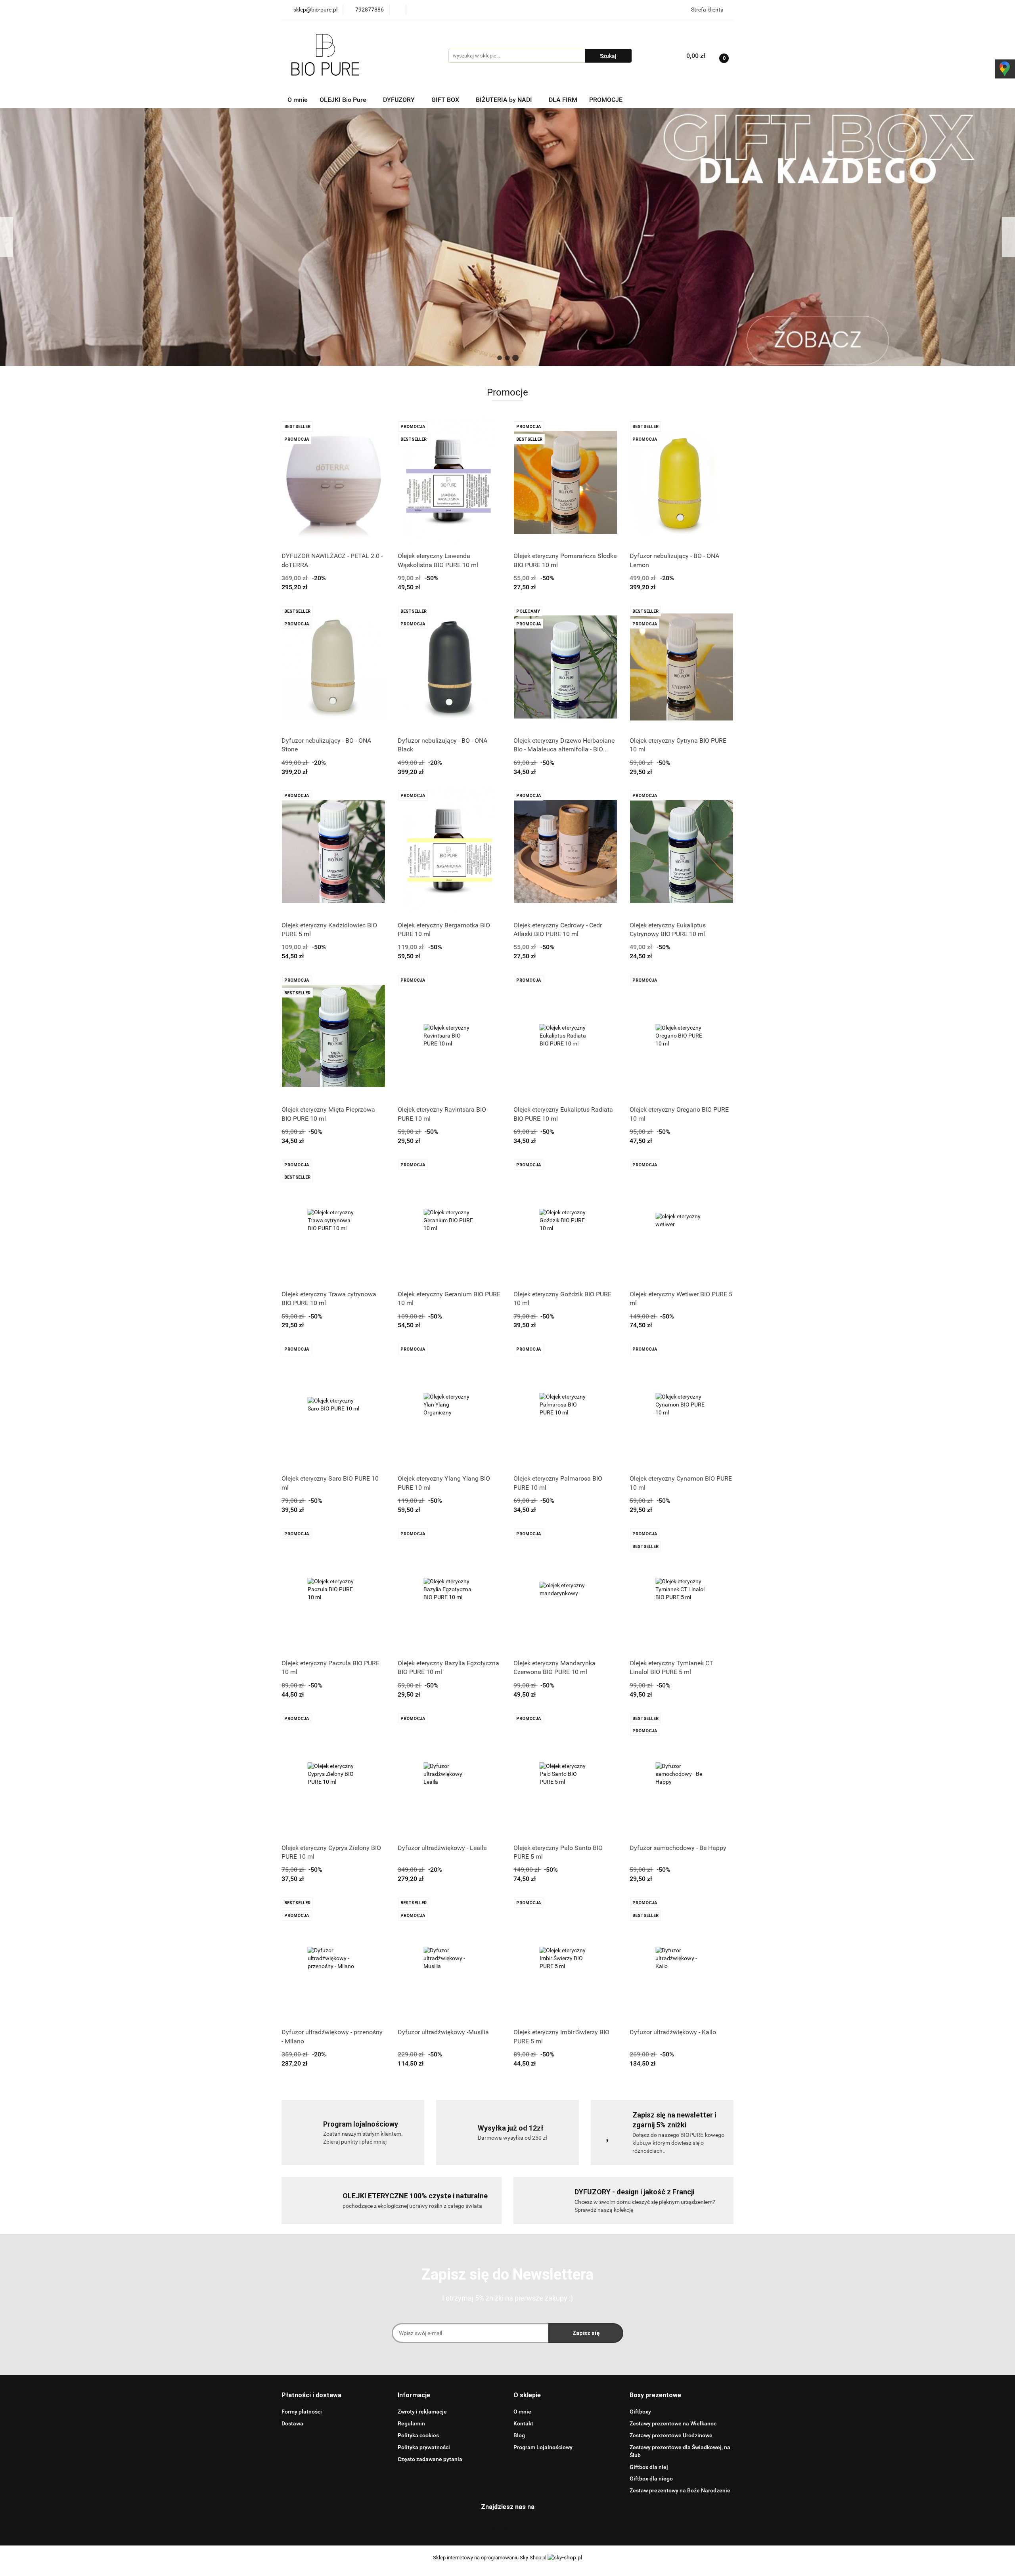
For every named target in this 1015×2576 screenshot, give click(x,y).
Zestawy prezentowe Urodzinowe (671, 2435)
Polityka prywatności (424, 2447)
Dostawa (292, 2423)
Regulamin (411, 2423)
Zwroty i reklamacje (422, 2412)
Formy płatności (302, 2412)
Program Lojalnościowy (543, 2447)
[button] (311, 2395)
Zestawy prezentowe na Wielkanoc (673, 2423)
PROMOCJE (606, 100)
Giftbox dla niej (649, 2467)
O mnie (298, 100)
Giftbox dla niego (651, 2479)
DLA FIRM (563, 100)
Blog (519, 2435)
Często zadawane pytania (430, 2459)
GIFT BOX (446, 100)
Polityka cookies (418, 2435)
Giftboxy (640, 2412)
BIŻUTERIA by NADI (505, 100)
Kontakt (523, 2423)
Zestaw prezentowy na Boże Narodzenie (680, 2490)
